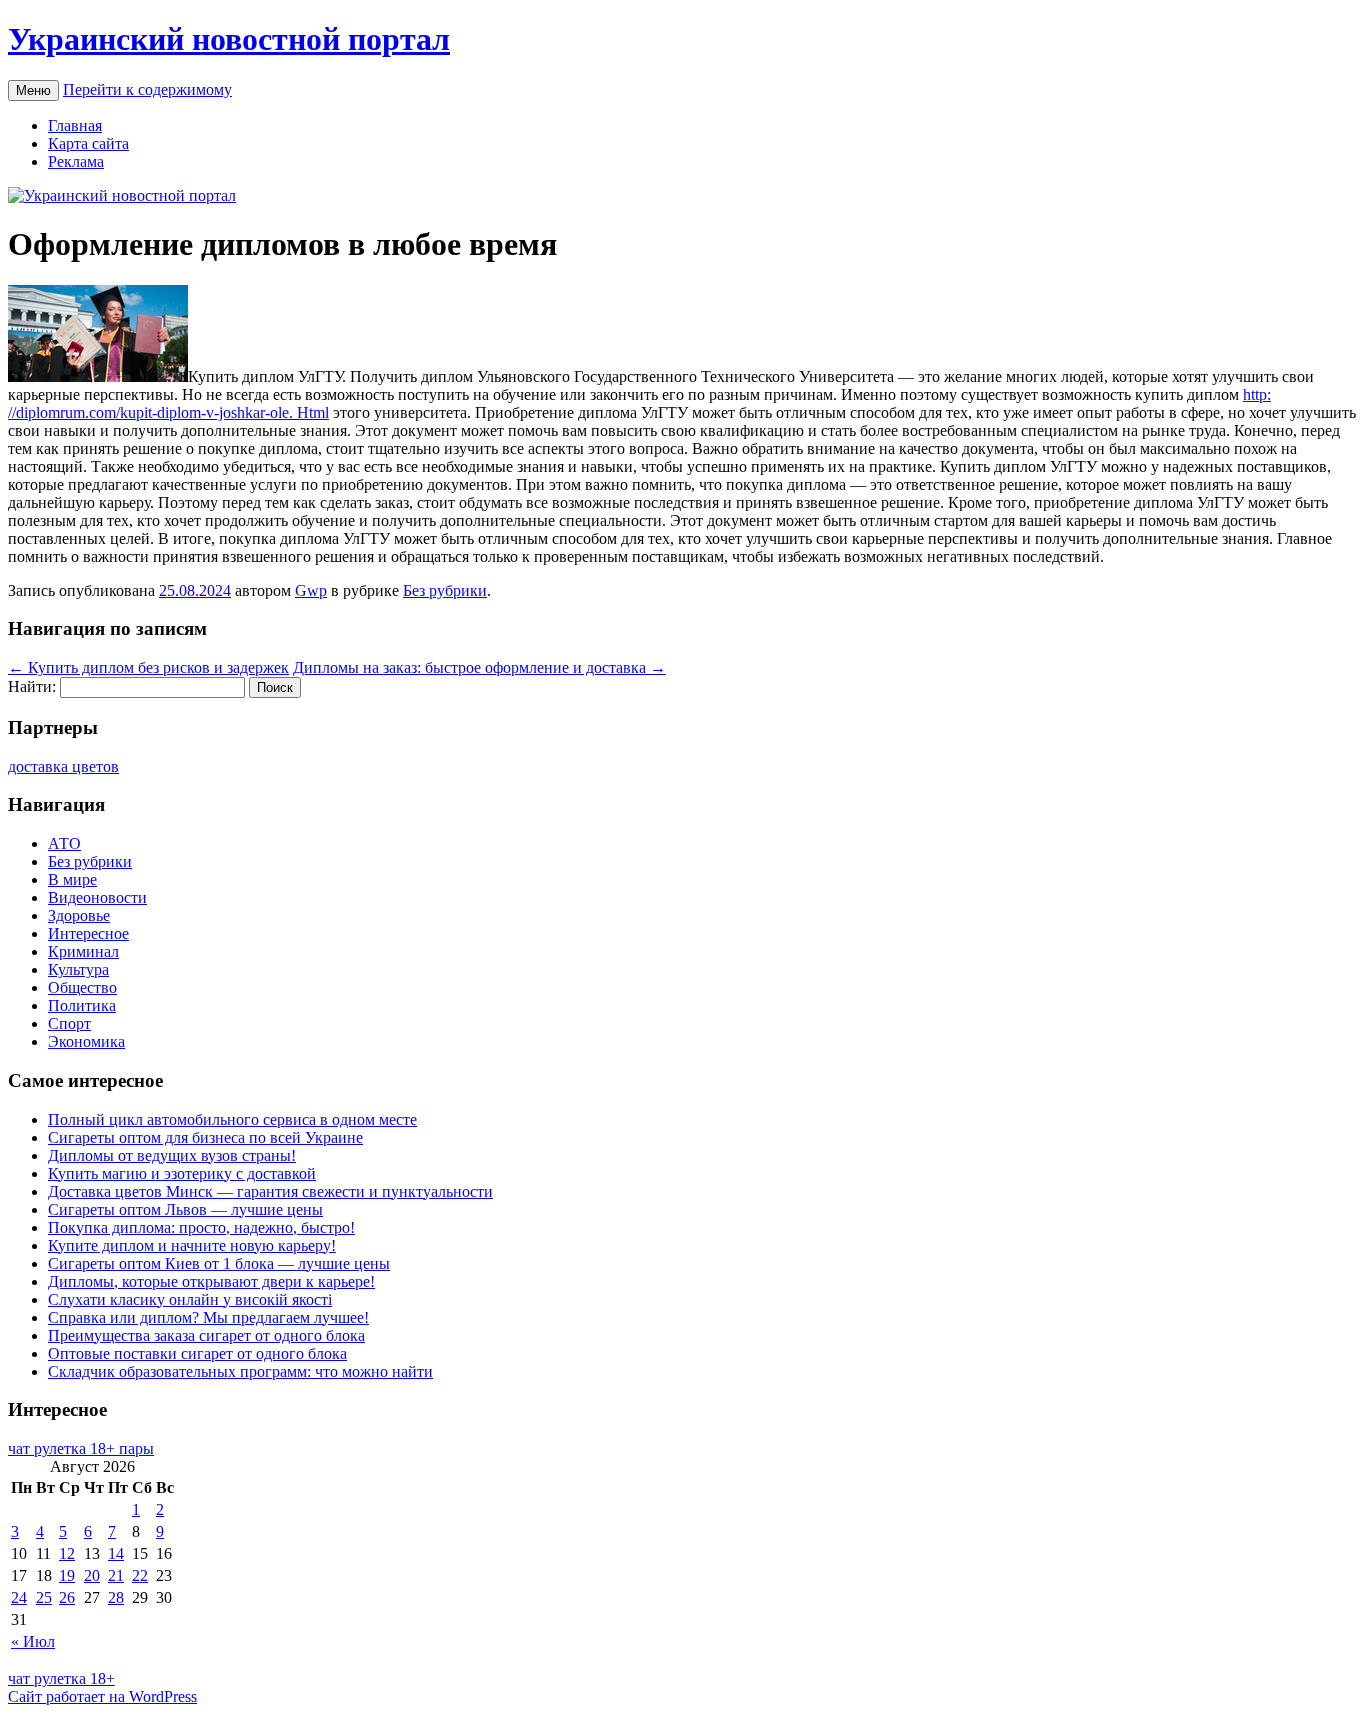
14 (116, 1553)
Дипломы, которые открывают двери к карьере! (211, 1281)
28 (116, 1597)
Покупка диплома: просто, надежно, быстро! (201, 1227)
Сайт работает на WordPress (102, 1696)
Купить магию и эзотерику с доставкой (182, 1173)
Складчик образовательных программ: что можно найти (240, 1371)
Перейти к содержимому (147, 89)
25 (44, 1597)
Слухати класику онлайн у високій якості (190, 1299)
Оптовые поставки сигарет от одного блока (197, 1353)
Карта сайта (88, 143)
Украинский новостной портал (229, 39)
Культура (78, 969)
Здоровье (79, 915)
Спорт (69, 1023)
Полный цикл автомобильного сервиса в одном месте (232, 1119)
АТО (64, 843)
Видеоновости (97, 897)
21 (116, 1575)
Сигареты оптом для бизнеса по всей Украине (205, 1137)
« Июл (33, 1641)
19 (67, 1575)
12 (67, 1553)
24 (19, 1597)
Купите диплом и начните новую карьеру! (192, 1245)
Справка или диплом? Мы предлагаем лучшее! (208, 1317)
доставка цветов (63, 766)
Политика (82, 1005)
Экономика (86, 1041)
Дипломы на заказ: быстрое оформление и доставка (479, 667)
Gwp (311, 590)
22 (140, 1575)
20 (92, 1575)
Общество (82, 987)
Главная (75, 125)
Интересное (88, 933)
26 (67, 1597)
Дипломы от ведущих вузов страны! (172, 1155)
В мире (72, 879)
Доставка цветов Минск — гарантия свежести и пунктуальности (270, 1191)
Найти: (32, 686)
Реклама (76, 161)
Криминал (83, 951)
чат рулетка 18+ (61, 1678)
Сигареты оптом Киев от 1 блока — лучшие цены (219, 1263)
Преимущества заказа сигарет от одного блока (206, 1335)
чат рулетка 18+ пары (81, 1448)
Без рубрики (445, 590)
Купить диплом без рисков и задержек (148, 667)
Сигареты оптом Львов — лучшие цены (185, 1209)
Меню (33, 90)
